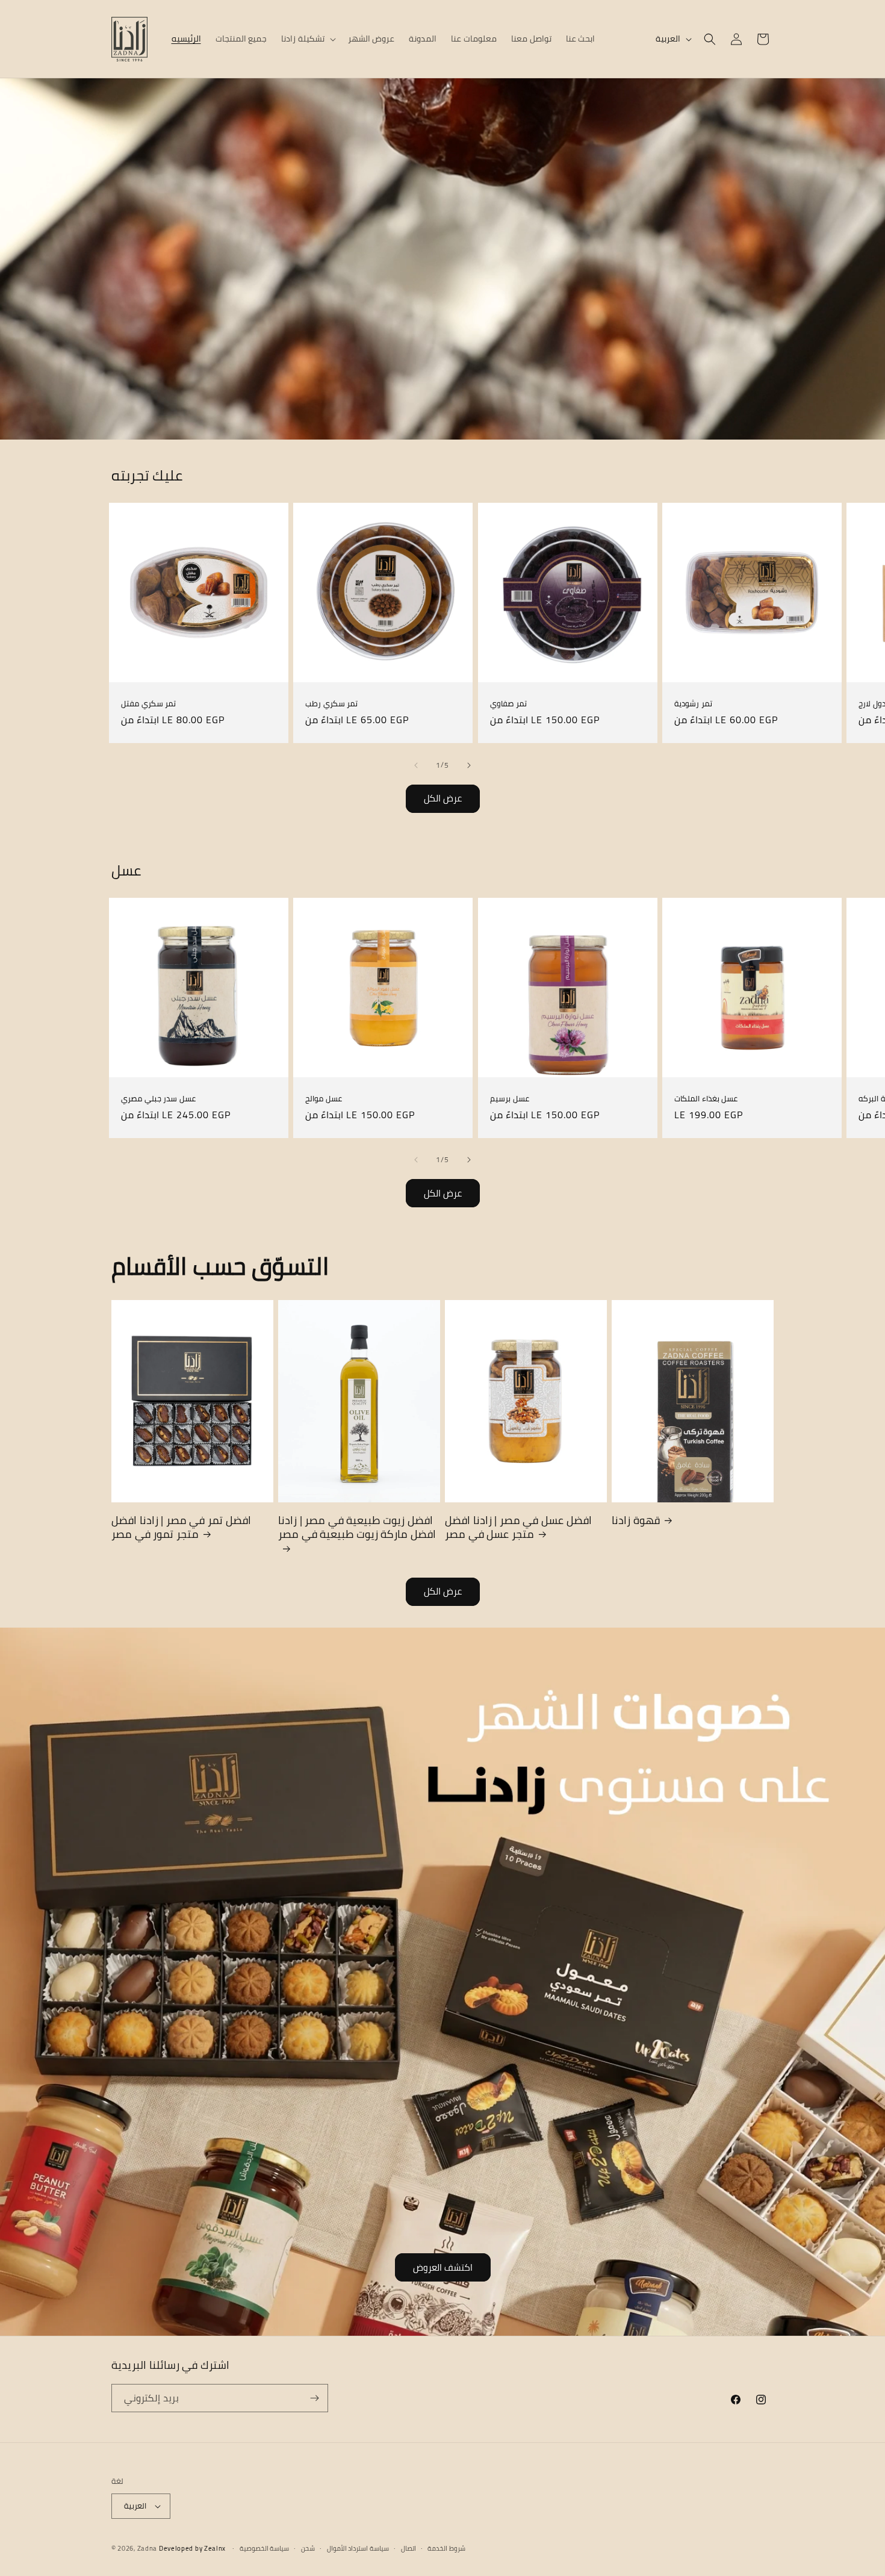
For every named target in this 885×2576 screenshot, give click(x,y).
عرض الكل (443, 798)
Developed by (192, 2548)
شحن (308, 2549)
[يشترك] (314, 2398)
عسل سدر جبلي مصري (158, 1099)
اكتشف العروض (443, 2267)
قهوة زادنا (636, 1520)
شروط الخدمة (446, 2549)
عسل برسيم (510, 1099)
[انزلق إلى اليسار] (416, 765)
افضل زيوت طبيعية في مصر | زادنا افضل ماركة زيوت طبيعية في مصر (357, 1529)
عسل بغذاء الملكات (706, 1099)
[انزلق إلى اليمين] (469, 765)
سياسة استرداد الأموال (358, 2549)
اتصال (408, 2549)
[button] (307, 39)
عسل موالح (324, 1099)
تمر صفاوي (508, 704)
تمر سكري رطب (331, 704)
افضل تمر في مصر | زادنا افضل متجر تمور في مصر (181, 1527)
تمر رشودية (693, 704)
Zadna (147, 2548)
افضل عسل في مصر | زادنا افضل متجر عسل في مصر (518, 1527)
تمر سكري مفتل (148, 704)
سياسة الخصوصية (265, 2549)
